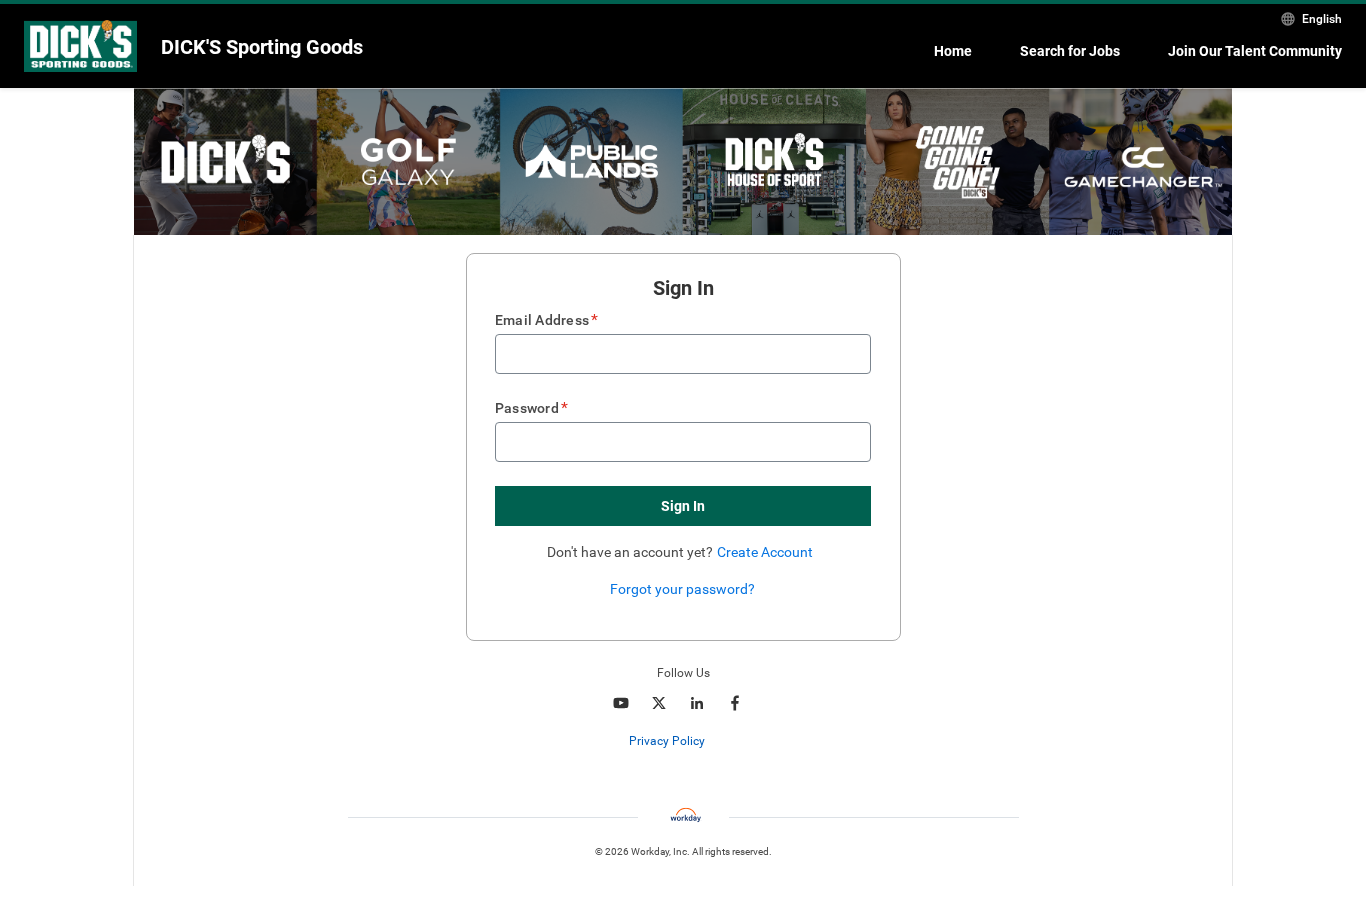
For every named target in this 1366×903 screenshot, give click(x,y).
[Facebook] (735, 703)
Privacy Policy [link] (667, 741)
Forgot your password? (682, 589)
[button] (683, 506)
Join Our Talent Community (1255, 51)
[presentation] (683, 741)
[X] (659, 703)
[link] (715, 742)
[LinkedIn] (697, 703)
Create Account (765, 552)
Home (953, 51)
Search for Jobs (1070, 51)
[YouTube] (621, 703)
